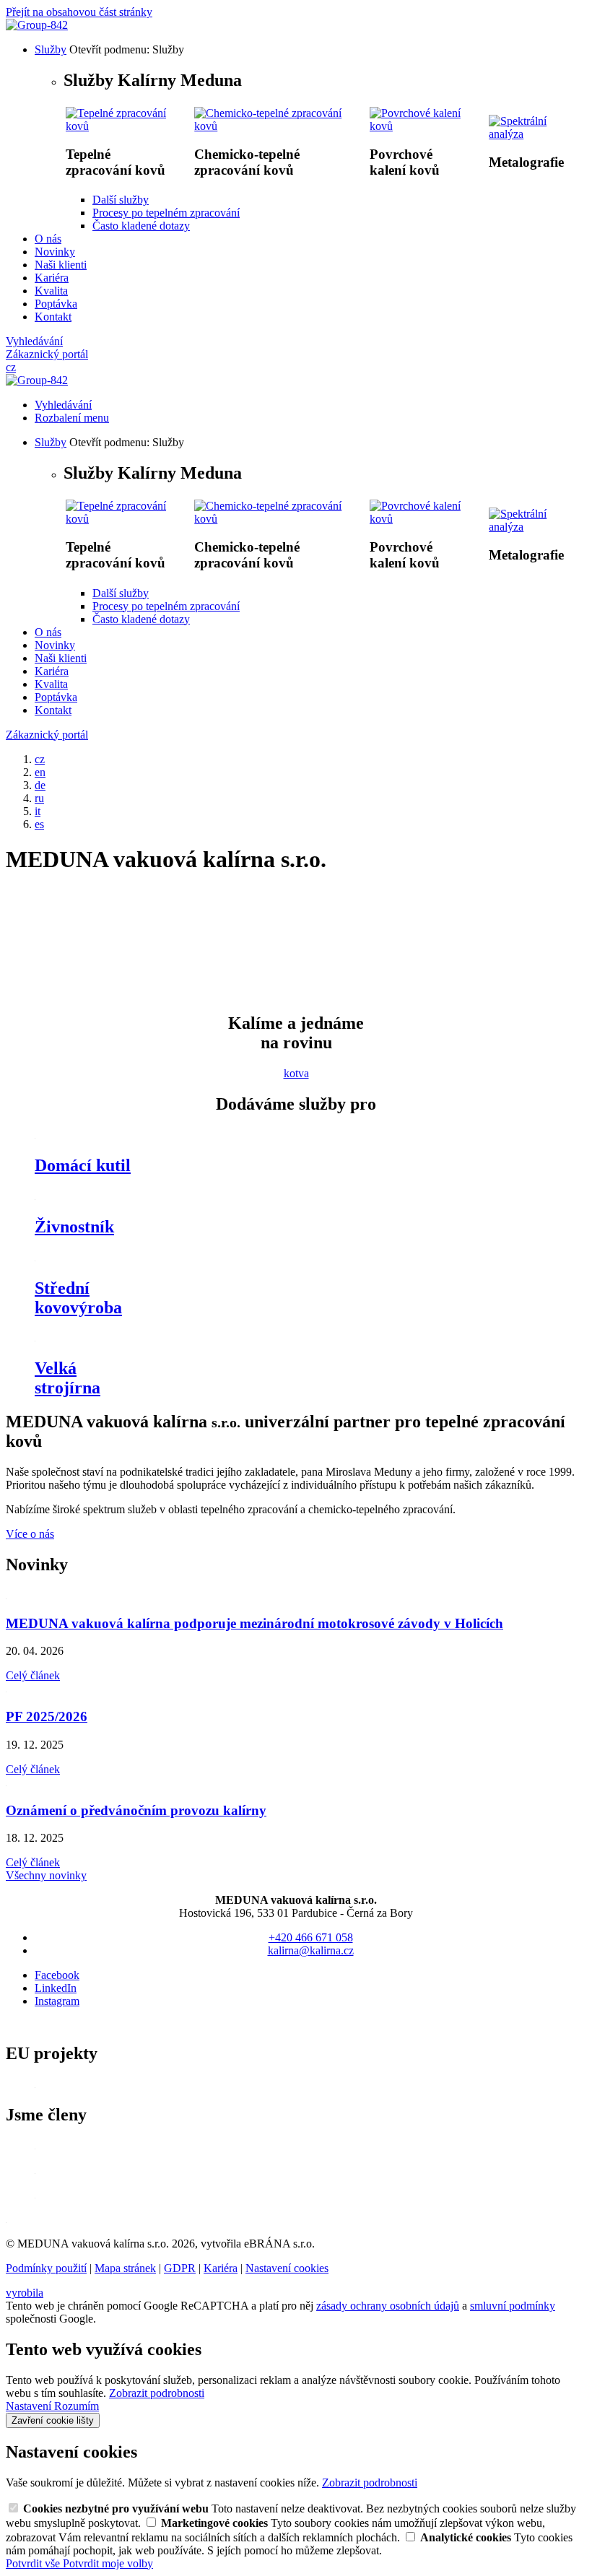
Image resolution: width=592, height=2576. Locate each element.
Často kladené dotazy (141, 226)
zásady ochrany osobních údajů (388, 2306)
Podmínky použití (46, 2268)
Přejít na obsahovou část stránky (79, 12)
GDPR (180, 2268)
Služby (51, 49)
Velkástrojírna (68, 1378)
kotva (296, 1073)
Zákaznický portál (47, 354)
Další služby (121, 200)
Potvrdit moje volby (108, 2563)
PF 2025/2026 (47, 1716)
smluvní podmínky (513, 2306)
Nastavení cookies (287, 2268)
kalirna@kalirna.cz (311, 1950)
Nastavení (30, 2406)
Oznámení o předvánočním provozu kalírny (136, 1810)
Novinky (55, 252)
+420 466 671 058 (311, 1937)
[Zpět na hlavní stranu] (37, 25)
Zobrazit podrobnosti (157, 2393)
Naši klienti (61, 265)
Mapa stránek (125, 2268)
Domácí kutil (83, 1165)
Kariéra (52, 278)
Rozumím (77, 2406)
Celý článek (33, 1675)
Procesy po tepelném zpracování (166, 213)
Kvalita (51, 291)
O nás (48, 239)
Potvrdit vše (34, 2563)
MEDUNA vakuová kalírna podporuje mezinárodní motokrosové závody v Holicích (254, 1623)
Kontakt (53, 317)
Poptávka (56, 304)
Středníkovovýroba (78, 1298)
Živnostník (74, 1227)
